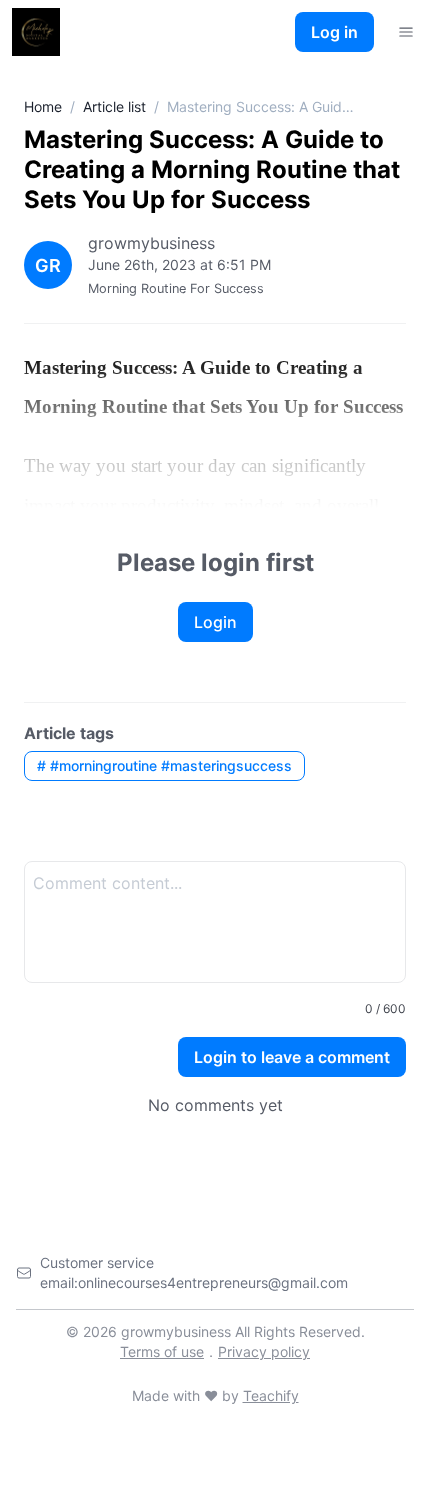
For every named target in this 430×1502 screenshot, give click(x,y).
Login (215, 622)
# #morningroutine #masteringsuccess (164, 765)
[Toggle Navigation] (406, 32)
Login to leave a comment (292, 1057)
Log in (334, 32)
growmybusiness (151, 243)
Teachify (271, 1395)
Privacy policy (264, 1351)
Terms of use (162, 1351)
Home (43, 106)
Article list (114, 106)
